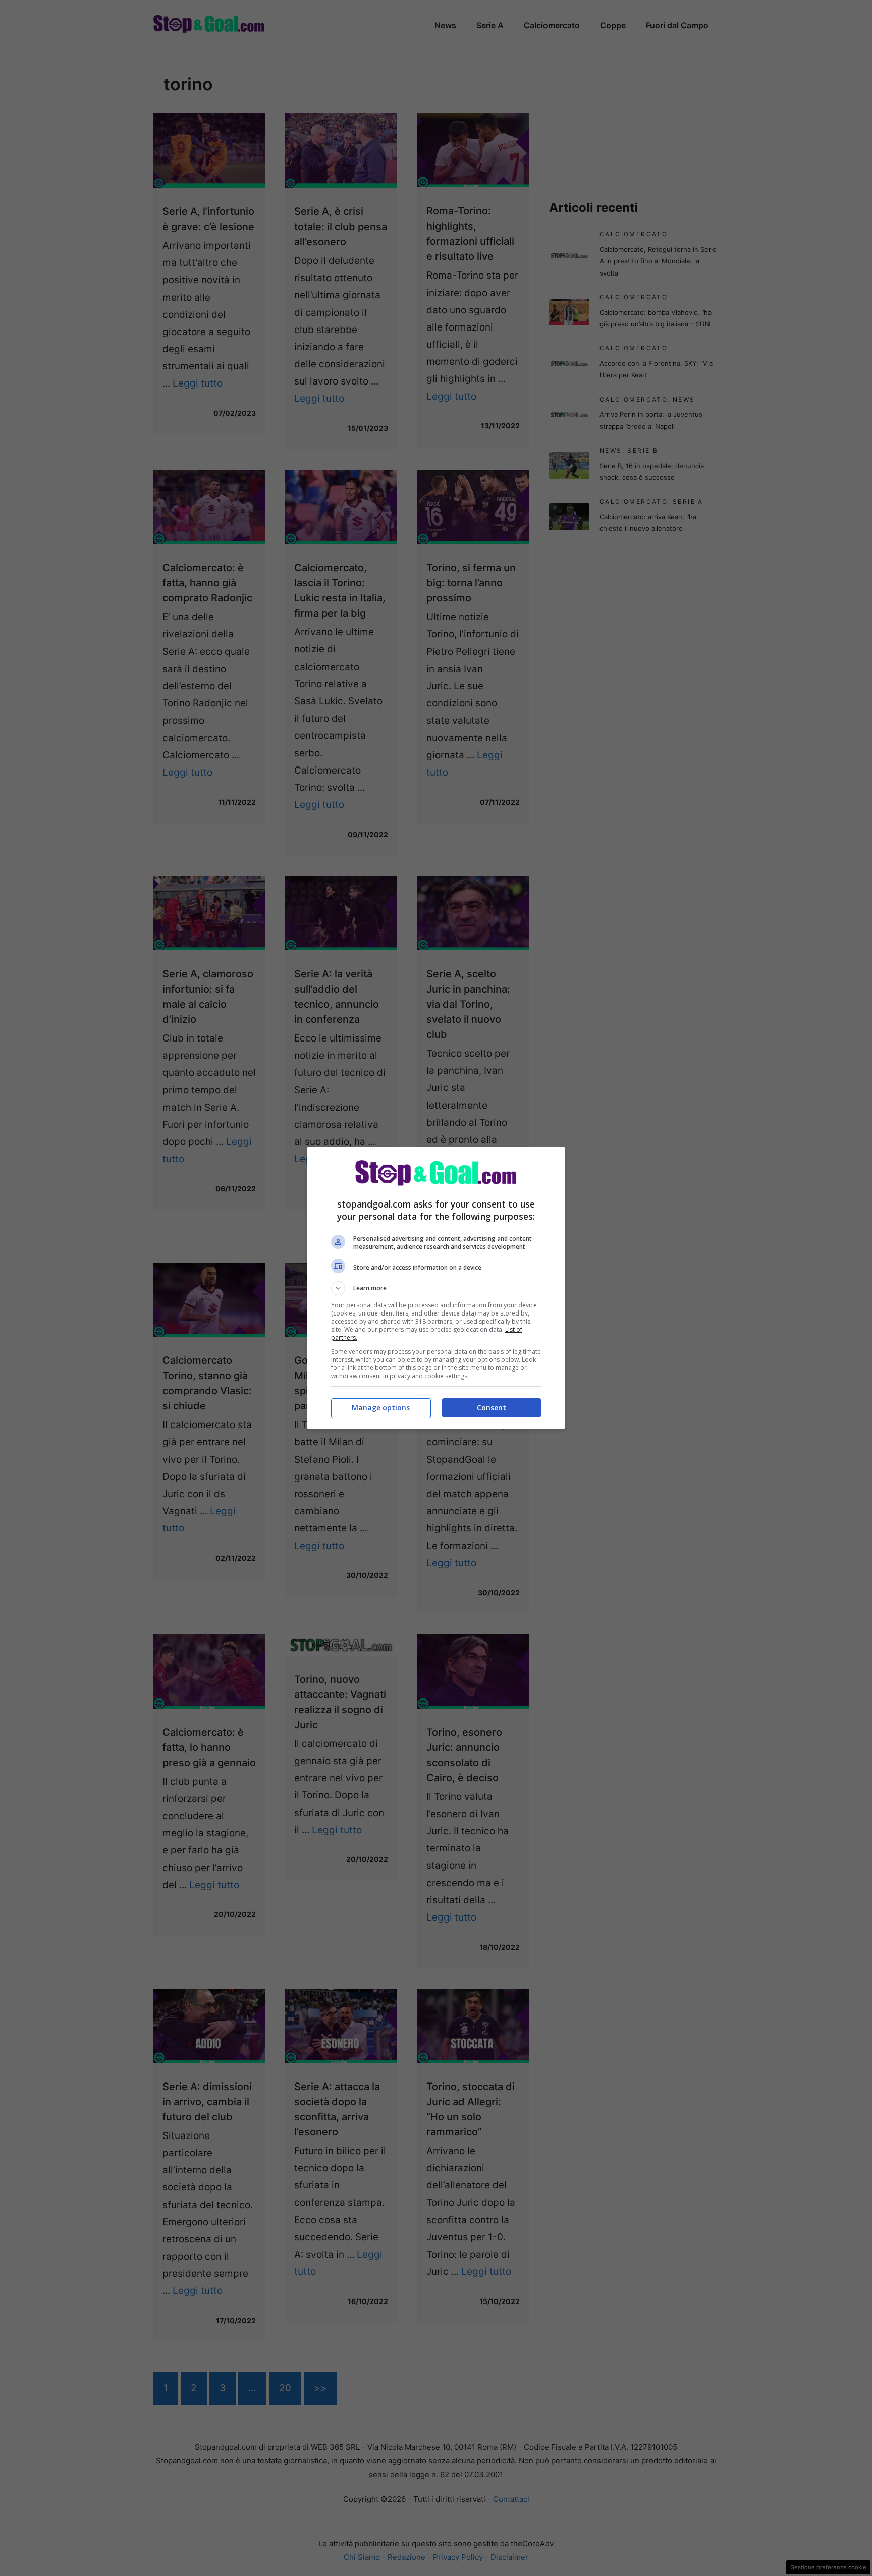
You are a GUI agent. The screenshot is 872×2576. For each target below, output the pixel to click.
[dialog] (436, 1288)
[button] (436, 1288)
